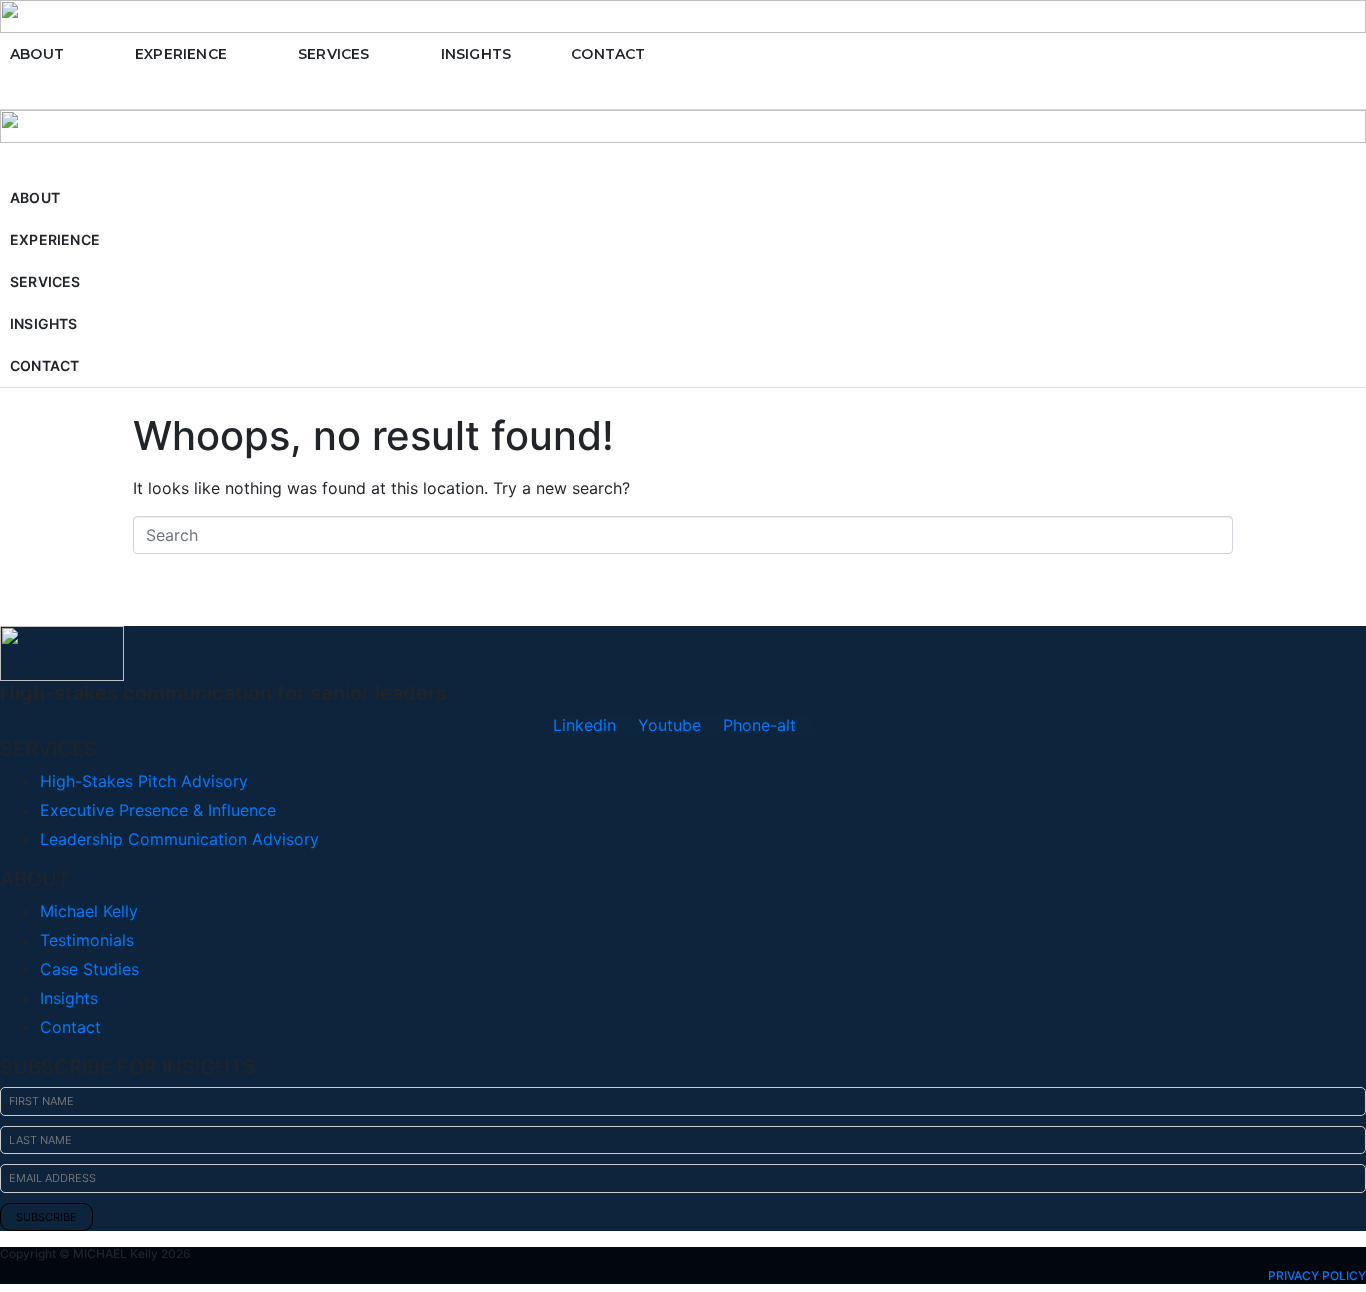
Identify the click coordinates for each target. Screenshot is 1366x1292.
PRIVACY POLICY (1317, 1275)
